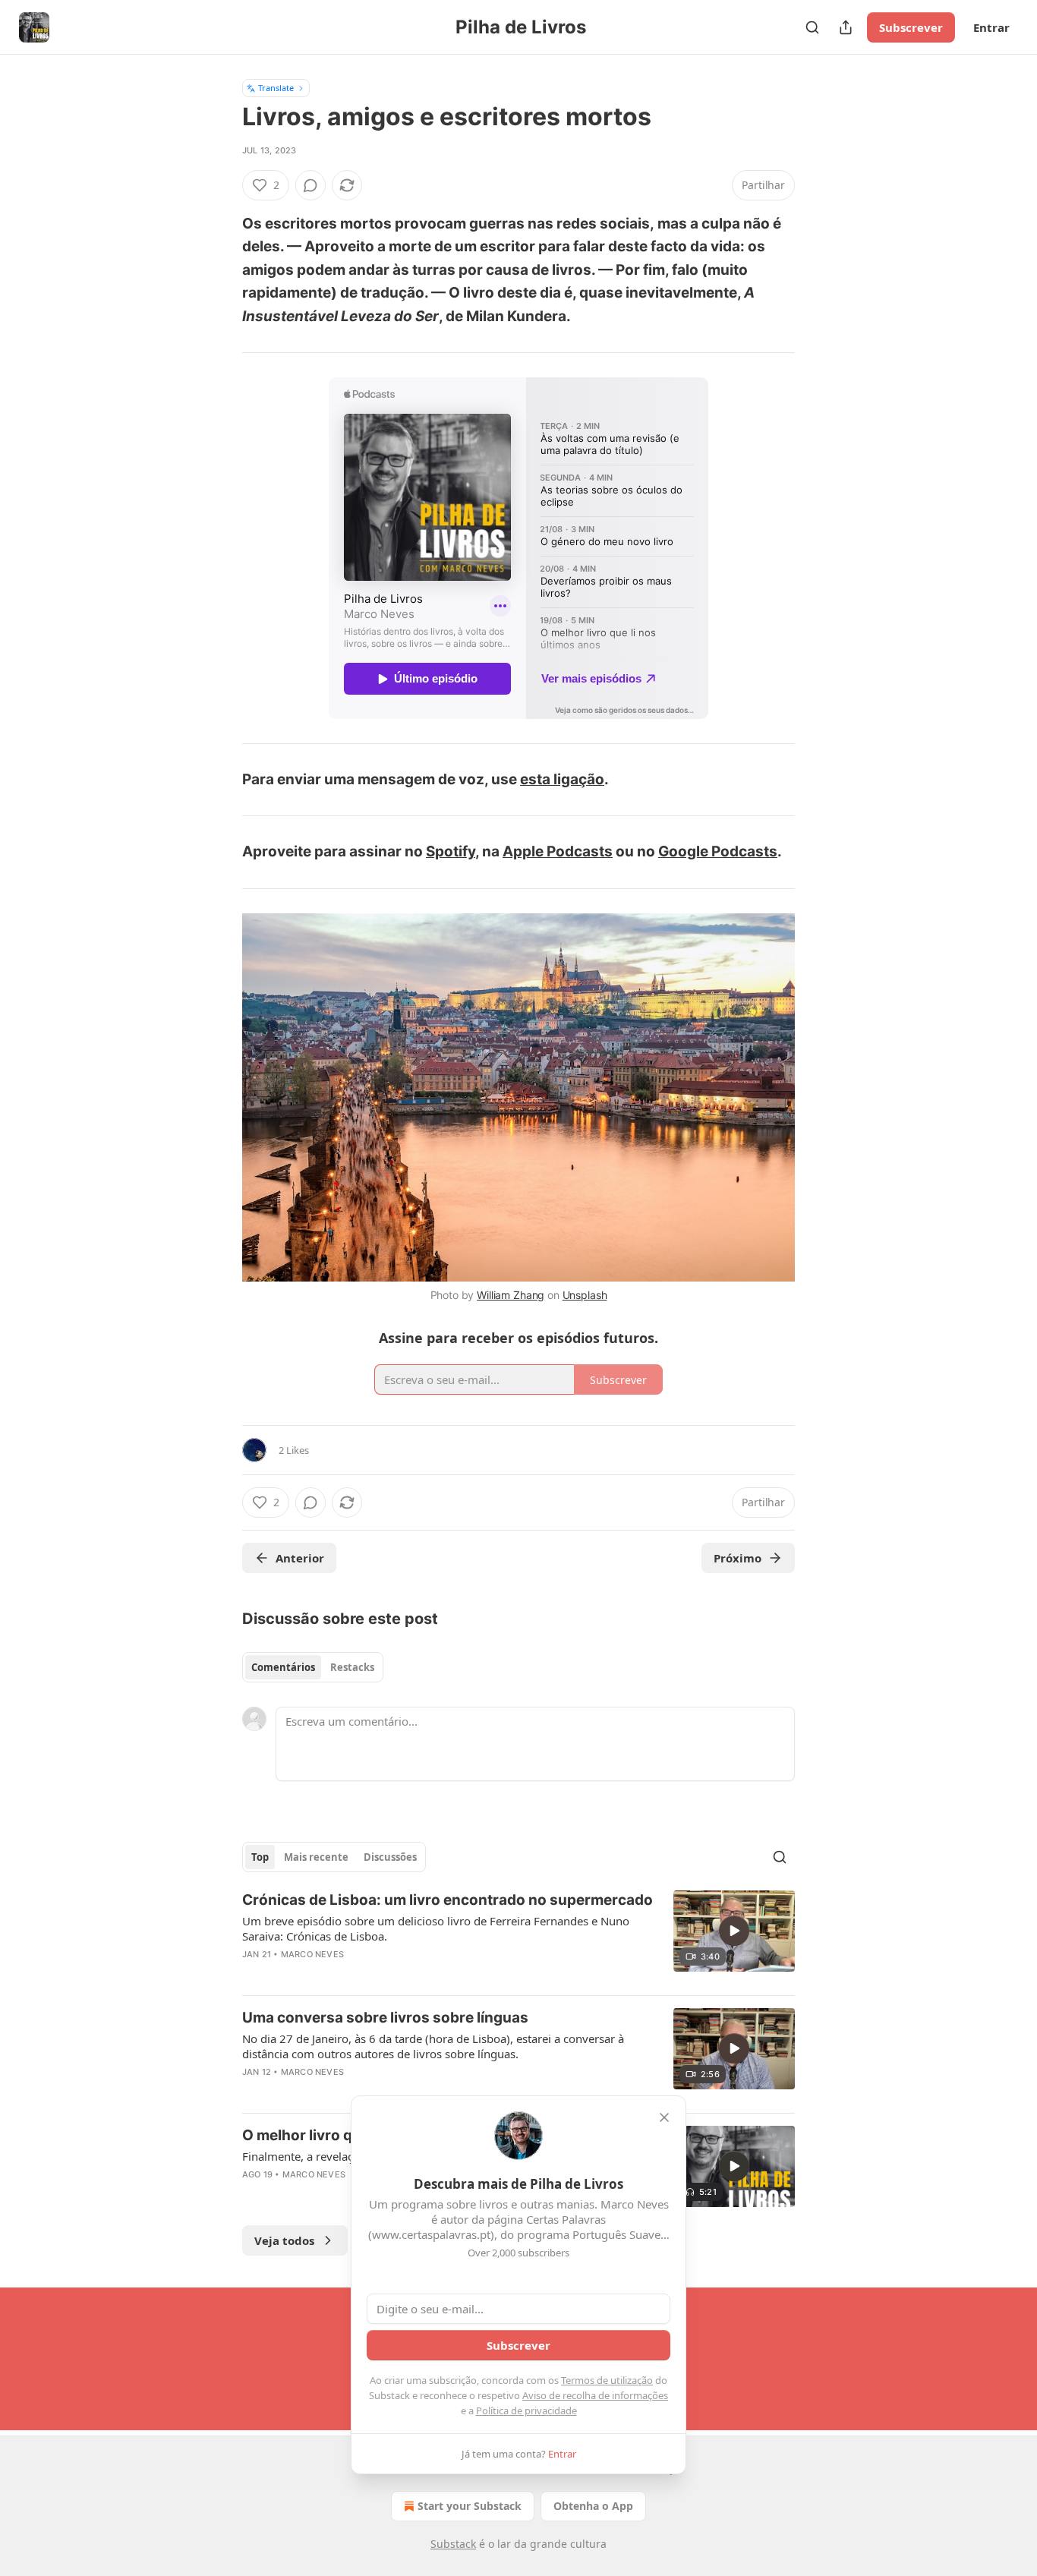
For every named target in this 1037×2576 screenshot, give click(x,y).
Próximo (738, 1558)
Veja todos (284, 2240)
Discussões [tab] (390, 1857)
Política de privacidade (526, 2410)
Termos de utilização (607, 2380)
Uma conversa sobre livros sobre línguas (385, 2018)
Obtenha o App (593, 2506)
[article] (518, 1937)
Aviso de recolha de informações (595, 2395)
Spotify (451, 851)
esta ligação (562, 779)
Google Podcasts (718, 851)
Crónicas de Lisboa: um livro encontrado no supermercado (448, 1900)
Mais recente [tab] (316, 1857)
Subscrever (911, 27)
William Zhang (511, 1295)
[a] (734, 1931)
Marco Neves (312, 1954)
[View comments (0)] (310, 185)
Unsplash (585, 1295)
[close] (664, 2117)
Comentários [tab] (283, 1667)
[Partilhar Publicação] (846, 27)
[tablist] (313, 1667)
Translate (276, 88)
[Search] (812, 27)
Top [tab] (260, 1857)
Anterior (300, 1558)
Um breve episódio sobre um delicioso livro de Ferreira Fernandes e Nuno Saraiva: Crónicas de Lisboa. (436, 1928)
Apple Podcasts (558, 851)
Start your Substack (470, 2506)
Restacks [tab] (352, 1667)
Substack (453, 2544)
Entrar (991, 27)
